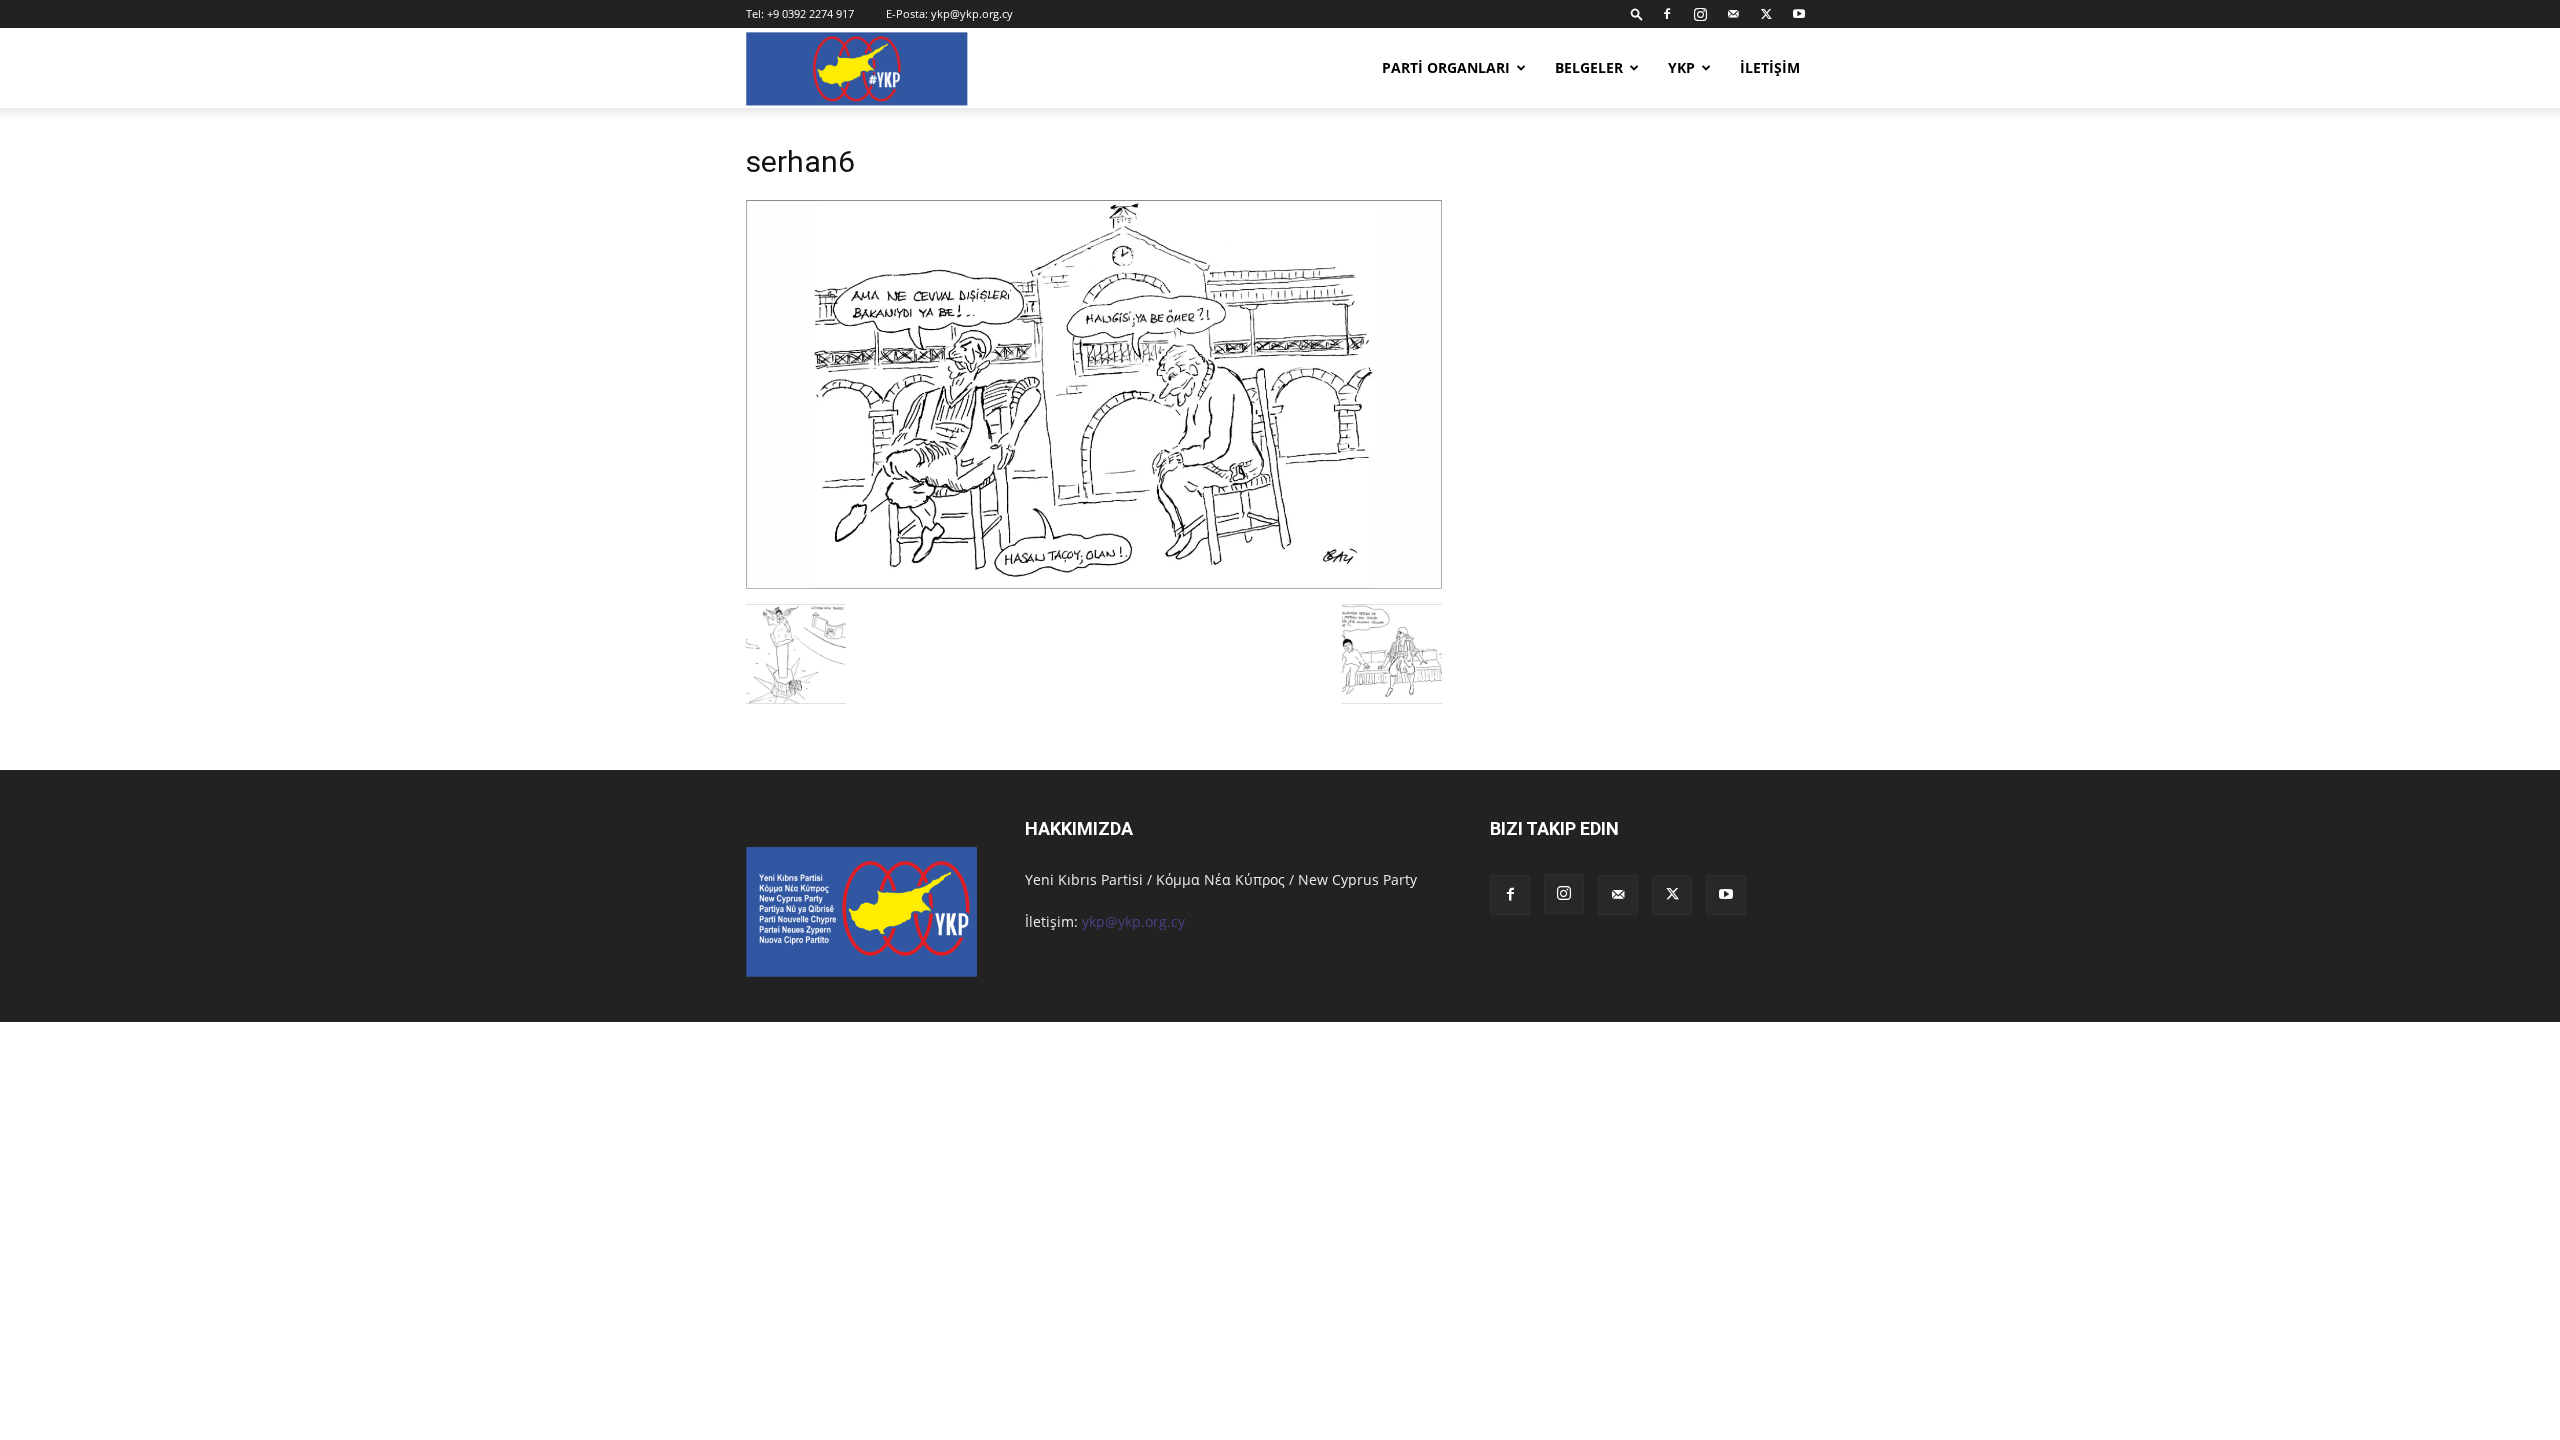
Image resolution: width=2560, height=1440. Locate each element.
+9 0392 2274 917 (810, 13)
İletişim (1770, 67)
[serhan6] (1094, 583)
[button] (1637, 13)
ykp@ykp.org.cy (972, 13)
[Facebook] (1667, 14)
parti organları (1446, 67)
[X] (1766, 14)
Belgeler (1589, 67)
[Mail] (1733, 14)
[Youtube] (1799, 14)
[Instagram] (1700, 14)
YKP (1681, 67)
